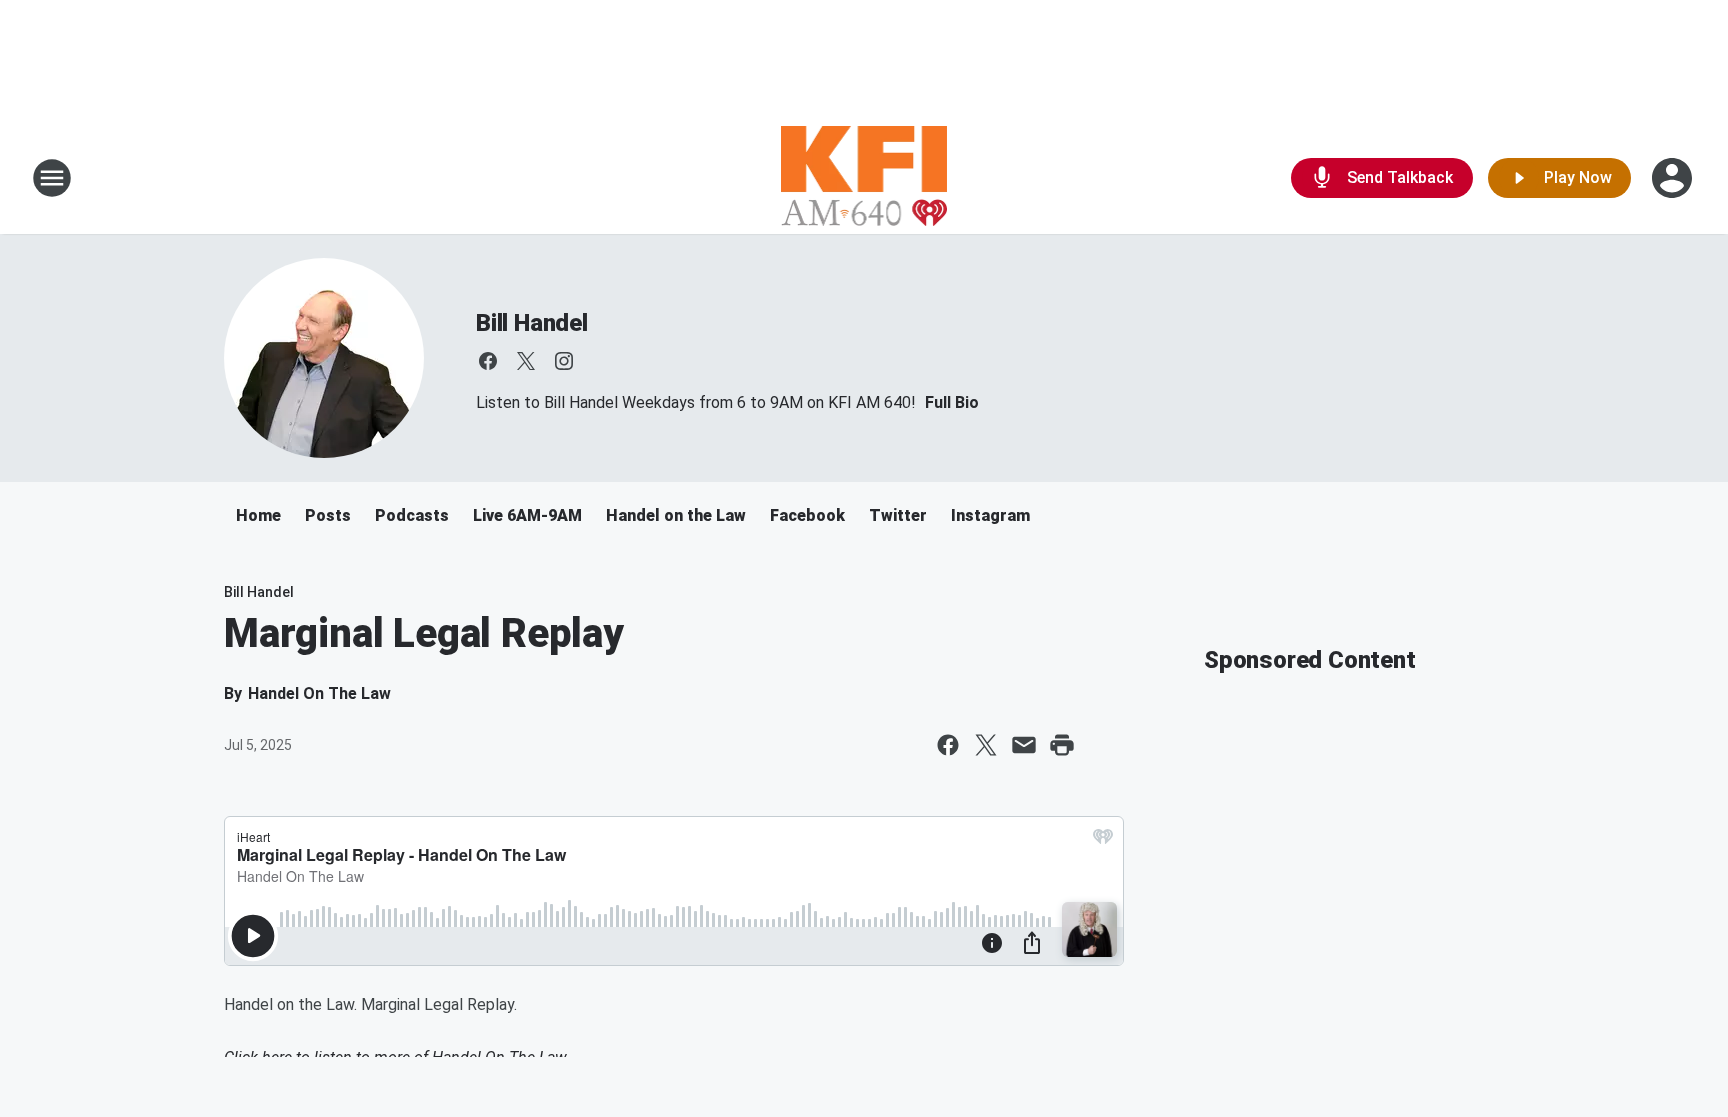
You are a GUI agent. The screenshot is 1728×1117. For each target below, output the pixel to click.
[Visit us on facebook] (488, 361)
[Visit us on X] (526, 361)
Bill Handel (532, 323)
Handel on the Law (676, 515)
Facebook (807, 515)
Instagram (990, 515)
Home (258, 515)
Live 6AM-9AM (527, 515)
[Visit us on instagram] (564, 361)
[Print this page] (1062, 745)
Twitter (898, 515)
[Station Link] (864, 178)
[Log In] (1674, 178)
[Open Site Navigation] (52, 178)
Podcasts (412, 515)
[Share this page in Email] (1024, 745)
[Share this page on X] (986, 745)
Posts (328, 515)
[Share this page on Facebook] (948, 745)
